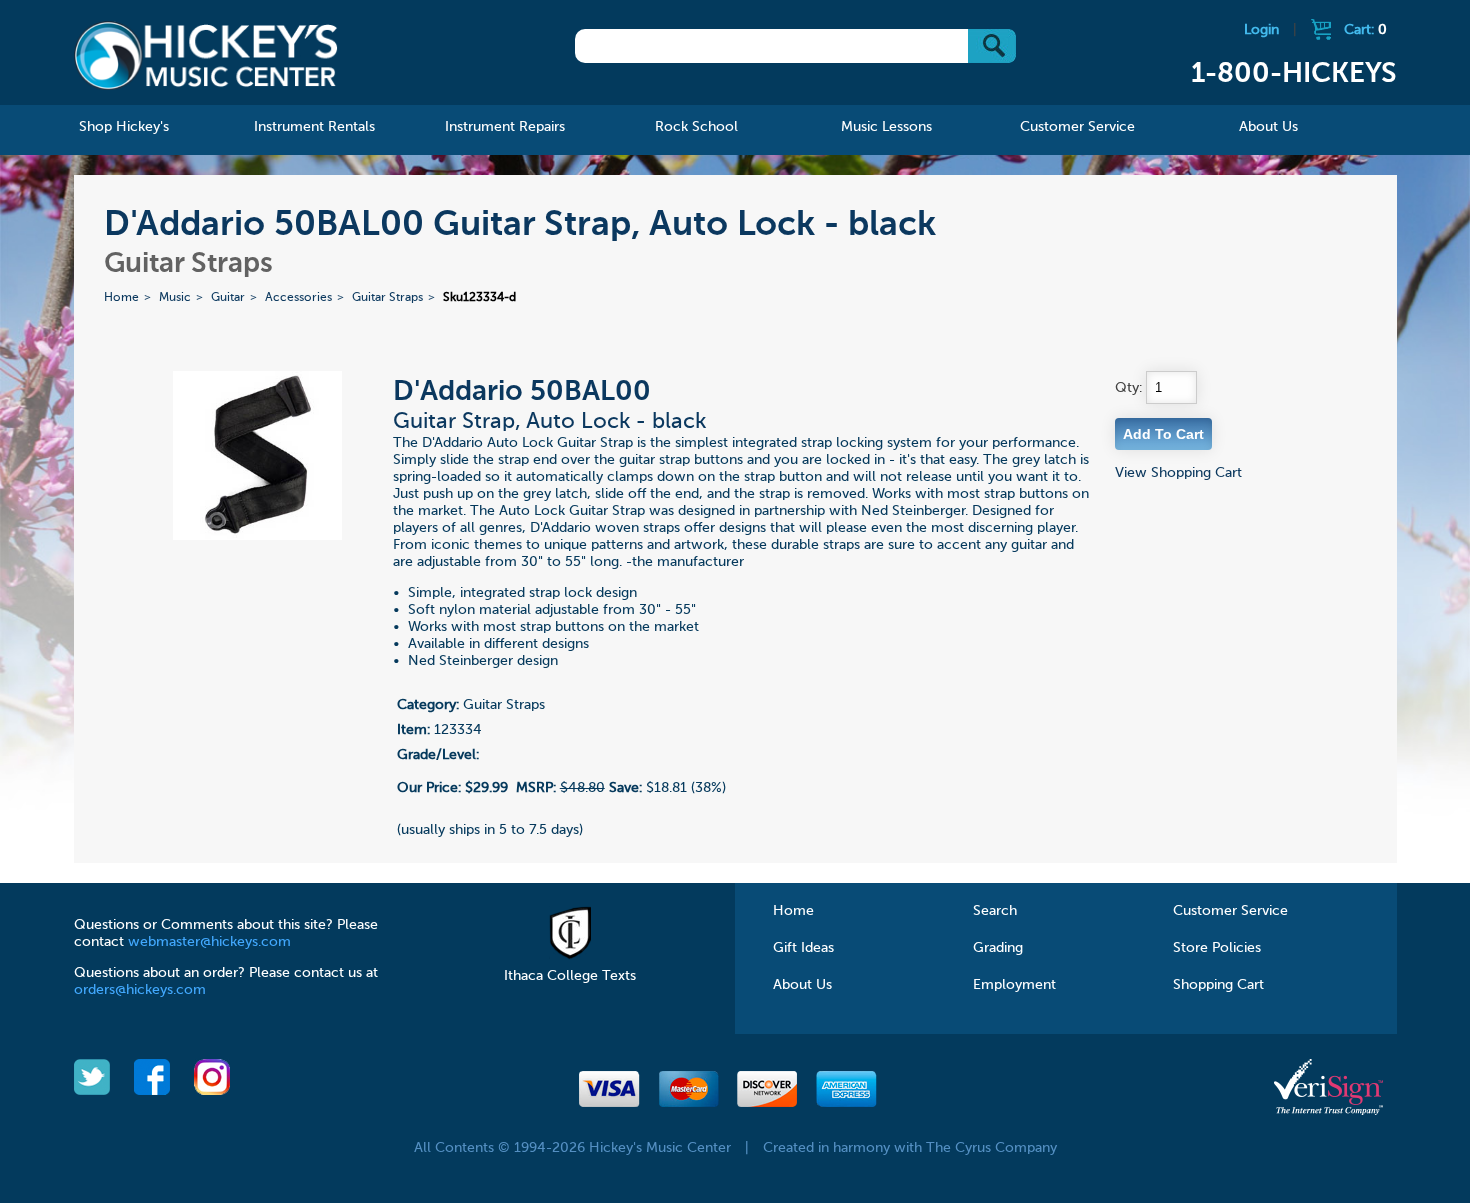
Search (995, 911)
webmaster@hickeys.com (209, 942)
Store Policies (1217, 948)
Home (121, 298)
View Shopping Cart (1178, 473)
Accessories (298, 298)
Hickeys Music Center (206, 55)
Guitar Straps (387, 298)
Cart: (1365, 30)
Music (175, 298)
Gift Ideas (803, 948)
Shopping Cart (1218, 985)
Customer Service (1230, 911)
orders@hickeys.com (140, 990)
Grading (998, 948)
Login (1261, 30)
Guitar (228, 298)
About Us (802, 985)
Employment (1014, 985)
